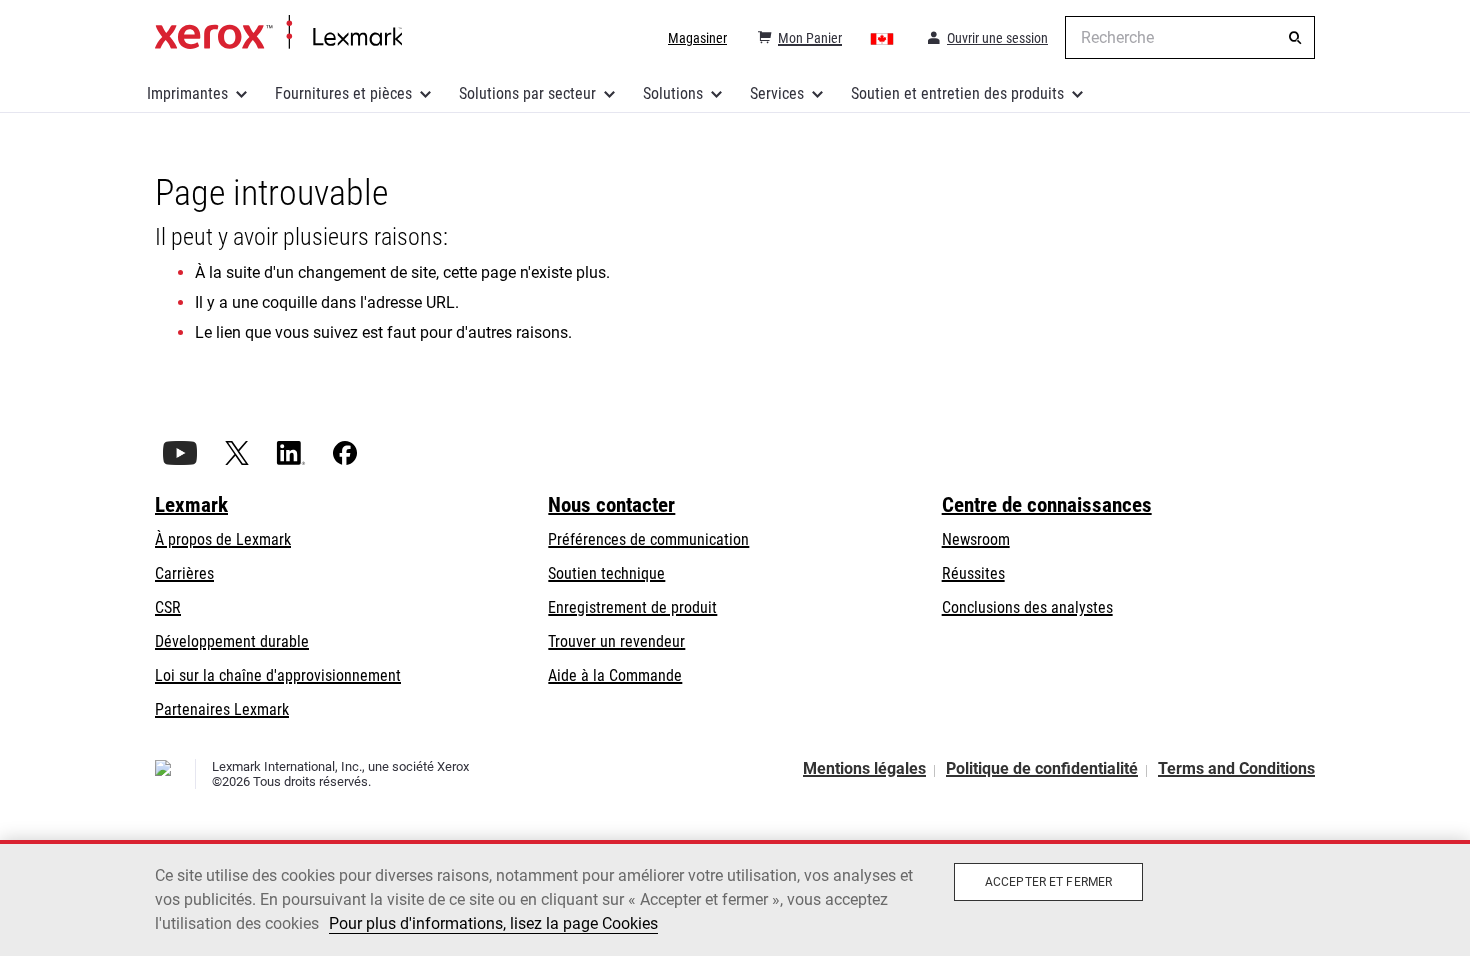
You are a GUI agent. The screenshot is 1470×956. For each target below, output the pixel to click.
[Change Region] (883, 38)
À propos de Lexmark (223, 539)
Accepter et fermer (1048, 882)
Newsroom (976, 539)
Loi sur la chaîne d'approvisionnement (278, 675)
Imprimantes (187, 93)
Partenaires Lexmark (222, 709)
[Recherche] (1295, 38)
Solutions (673, 93)
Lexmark (191, 505)
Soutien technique (606, 573)
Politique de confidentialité (1042, 768)
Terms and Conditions (1236, 768)
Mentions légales (864, 768)
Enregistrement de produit (632, 607)
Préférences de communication (648, 539)
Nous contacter (611, 505)
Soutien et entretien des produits (957, 93)
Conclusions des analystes (1027, 607)
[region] (735, 898)
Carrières (184, 573)
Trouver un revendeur (616, 641)
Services (777, 93)
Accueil (278, 33)
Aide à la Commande (615, 675)
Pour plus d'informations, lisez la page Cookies (493, 923)
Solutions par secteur (527, 93)
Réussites (973, 573)
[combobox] (1190, 37)
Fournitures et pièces (343, 93)
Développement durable (232, 641)
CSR (168, 607)
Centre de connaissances (1047, 505)
